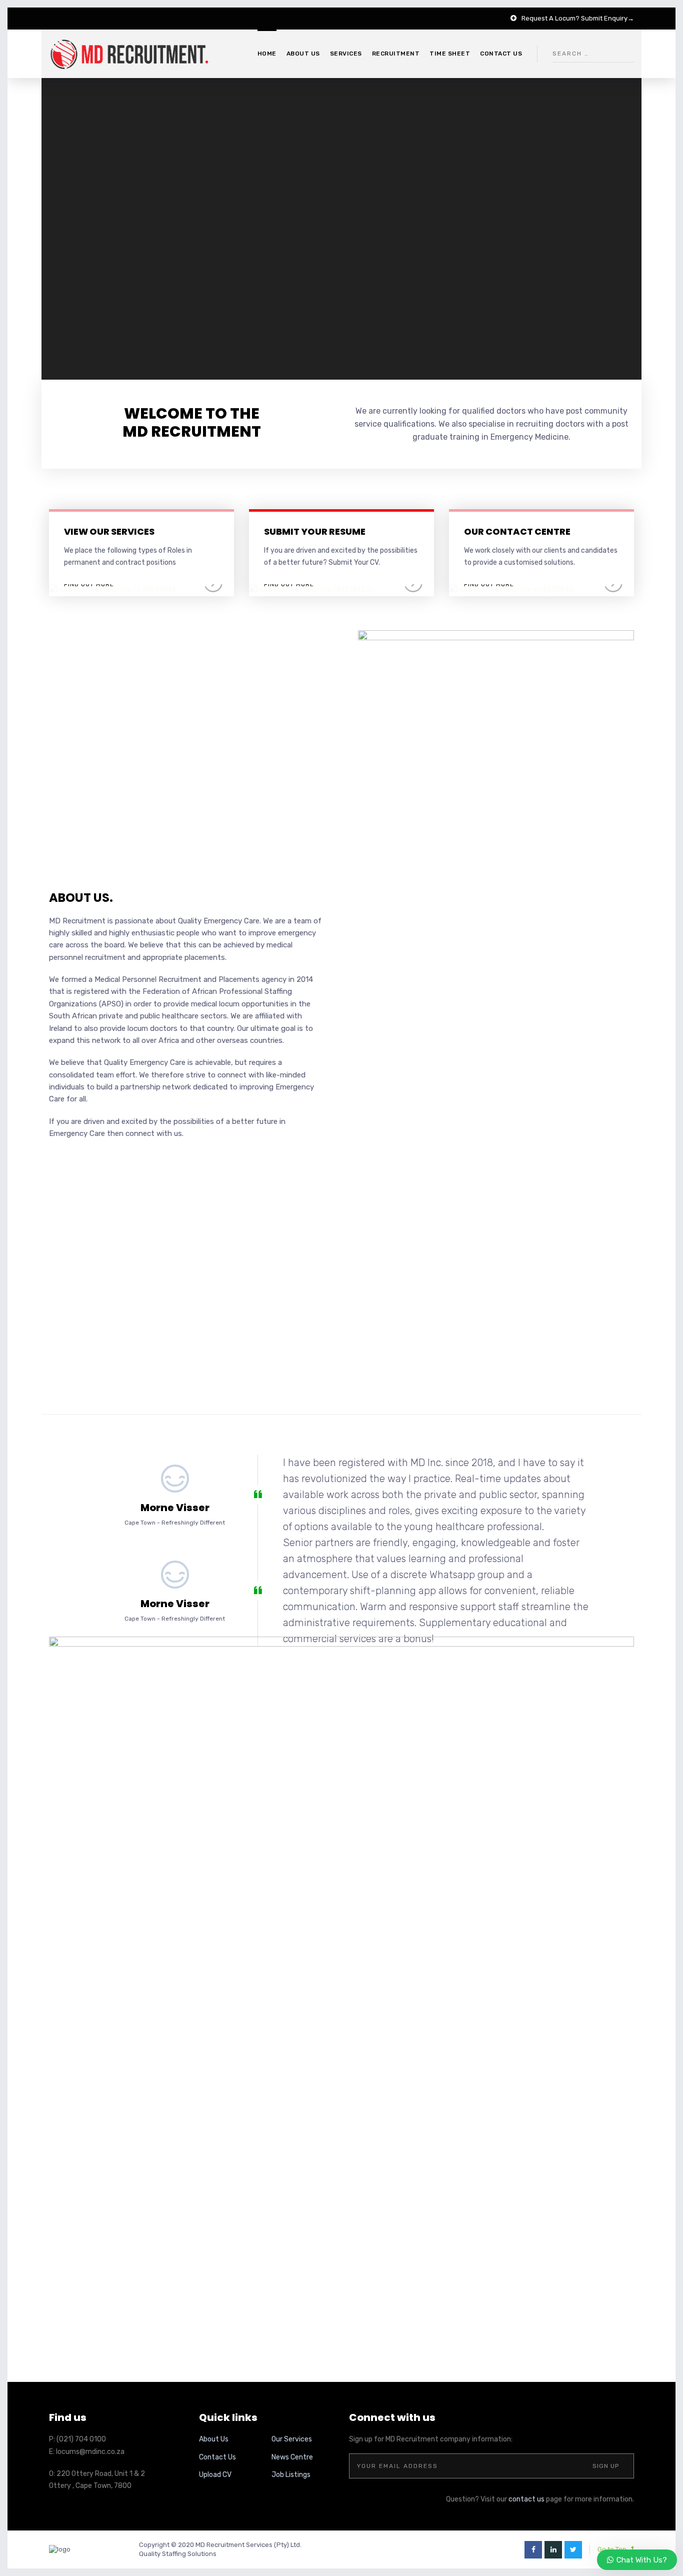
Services (346, 54)
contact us (526, 2499)
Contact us (501, 54)
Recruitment (396, 54)
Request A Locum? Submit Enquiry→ (578, 18)
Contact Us (217, 2457)
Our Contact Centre (517, 531)
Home (267, 54)
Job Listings (291, 2475)
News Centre (292, 2457)
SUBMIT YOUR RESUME (315, 531)
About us (303, 54)
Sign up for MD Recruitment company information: (431, 2439)
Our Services (292, 2439)
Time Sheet (450, 54)
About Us (214, 2439)
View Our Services (109, 531)
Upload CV (215, 2475)
